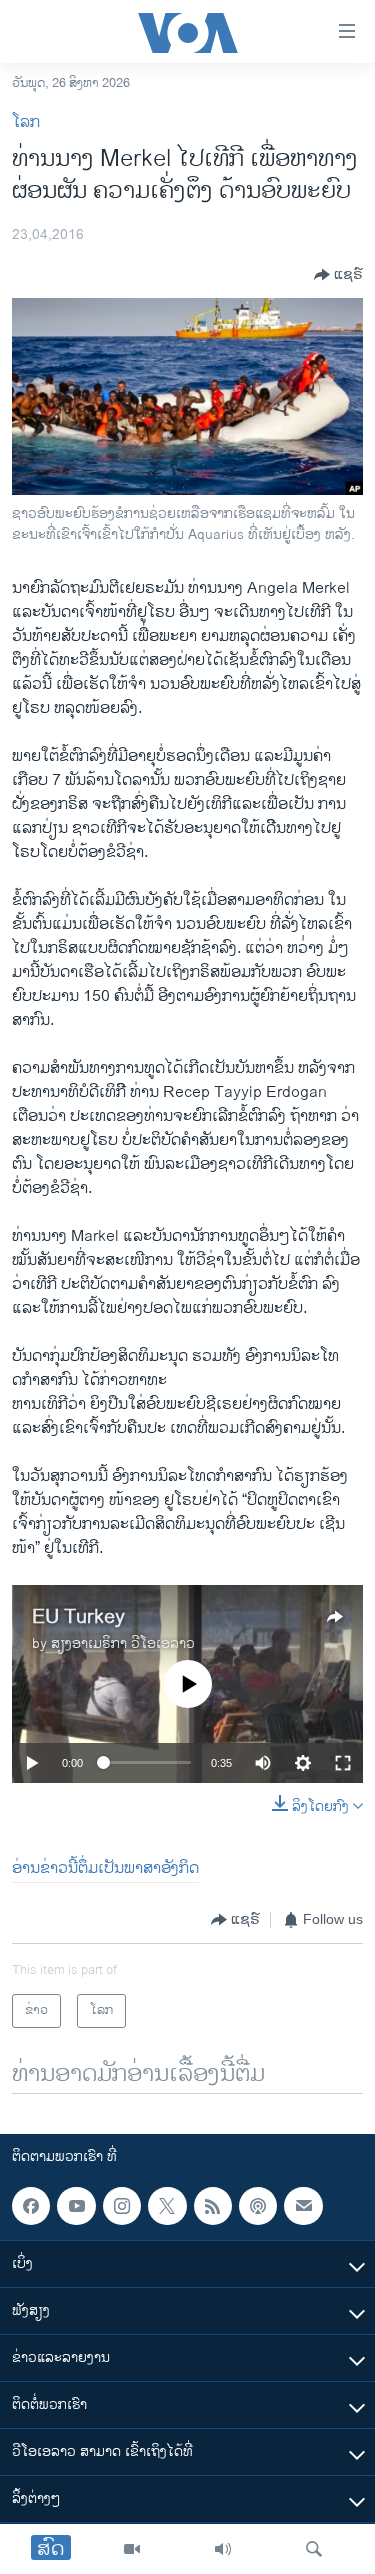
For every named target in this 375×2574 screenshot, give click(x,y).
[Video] (132, 2549)
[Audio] (223, 2549)
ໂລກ (26, 122)
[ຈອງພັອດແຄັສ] (303, 2206)
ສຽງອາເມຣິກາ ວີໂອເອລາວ (123, 1643)
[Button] (338, 275)
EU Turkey (78, 1617)
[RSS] (213, 2206)
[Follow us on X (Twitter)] (167, 2206)
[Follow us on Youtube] (76, 2206)
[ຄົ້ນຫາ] (314, 2549)
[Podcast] (258, 2206)
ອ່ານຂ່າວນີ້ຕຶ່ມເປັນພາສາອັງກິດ (105, 1868)
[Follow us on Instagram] (122, 2206)
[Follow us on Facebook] (31, 2206)
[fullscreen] (343, 1763)
